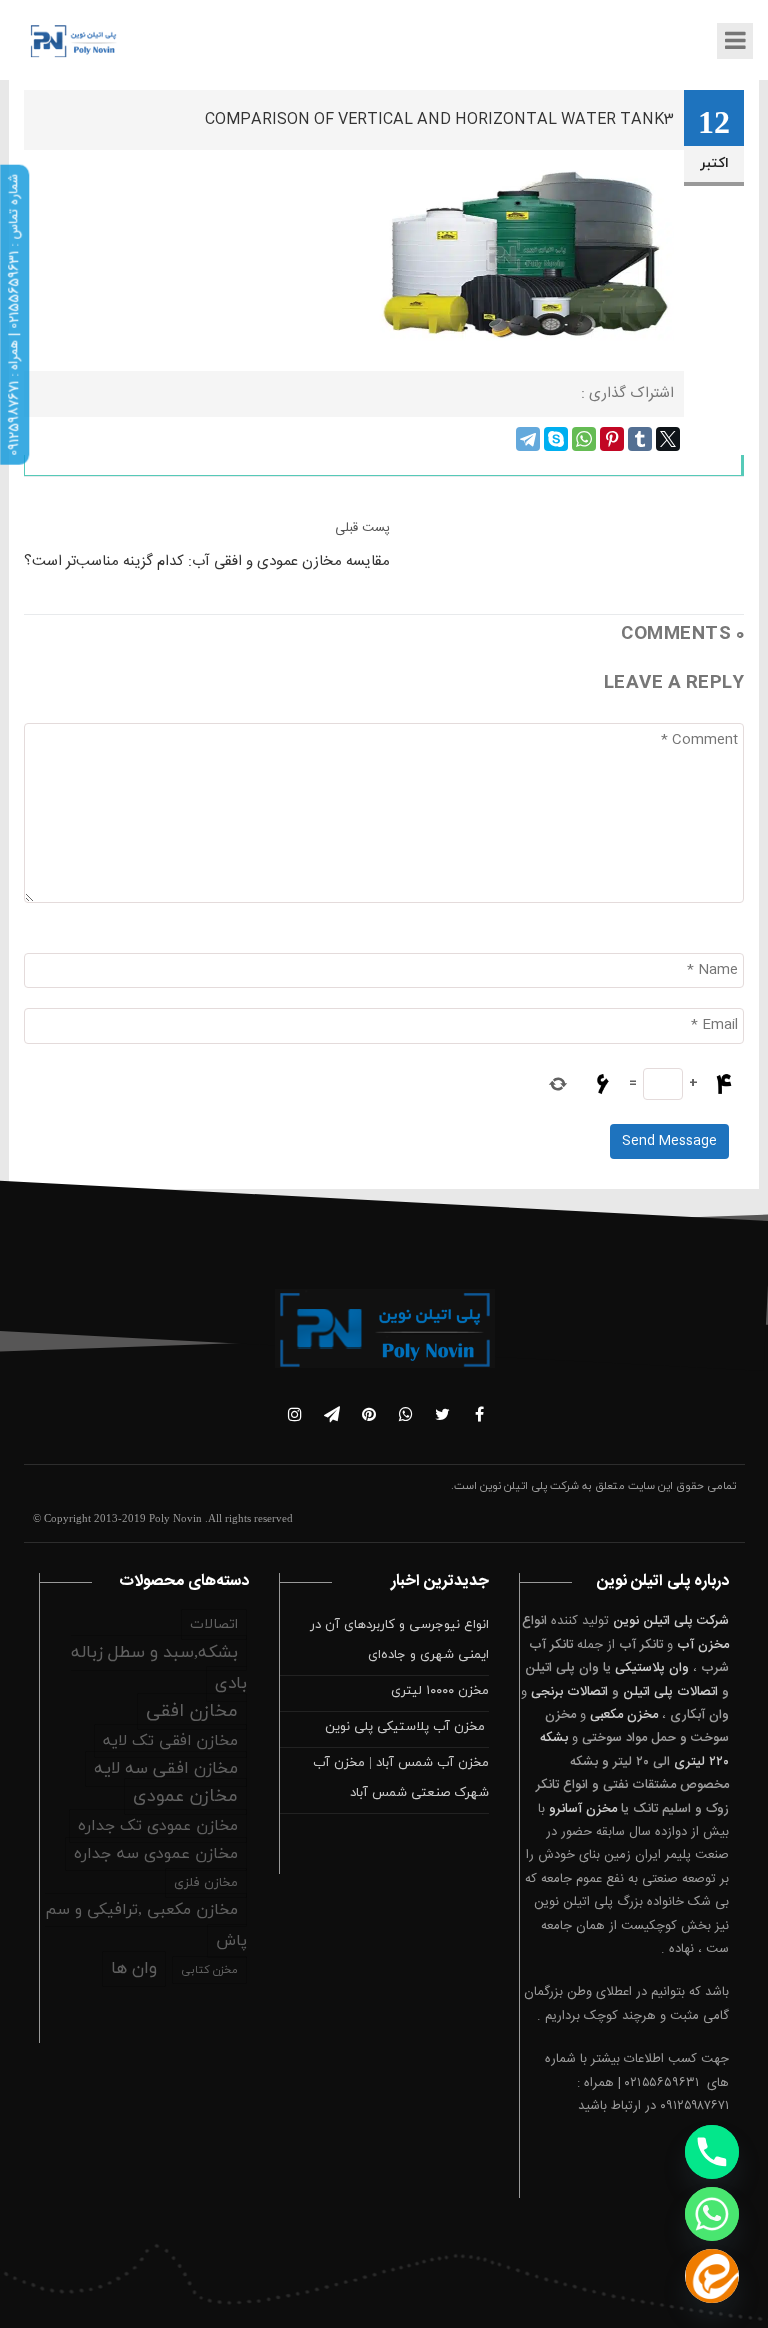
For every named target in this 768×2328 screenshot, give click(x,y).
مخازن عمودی (185, 1796)
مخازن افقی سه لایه (166, 1769)
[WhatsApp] (584, 439)
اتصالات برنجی (569, 1692)
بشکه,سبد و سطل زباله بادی (159, 1668)
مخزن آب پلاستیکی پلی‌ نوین (407, 1727)
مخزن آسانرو (583, 1809)
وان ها (134, 1969)
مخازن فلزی (206, 1883)
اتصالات (214, 1624)
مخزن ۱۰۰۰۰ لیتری (440, 1691)
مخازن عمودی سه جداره (156, 1854)
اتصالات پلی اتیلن (670, 1692)
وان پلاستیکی (652, 1668)
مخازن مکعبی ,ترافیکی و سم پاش (146, 1925)
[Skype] (556, 439)
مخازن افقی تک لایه (170, 1741)
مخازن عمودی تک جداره (158, 1826)
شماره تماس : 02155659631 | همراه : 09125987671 (14, 315)
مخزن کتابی (209, 1970)
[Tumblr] (640, 439)
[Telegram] (528, 439)
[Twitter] (668, 439)
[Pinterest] (612, 439)
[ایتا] (712, 2276)
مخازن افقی (192, 1711)
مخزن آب (703, 1645)
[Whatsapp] (712, 2214)
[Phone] (712, 2152)
